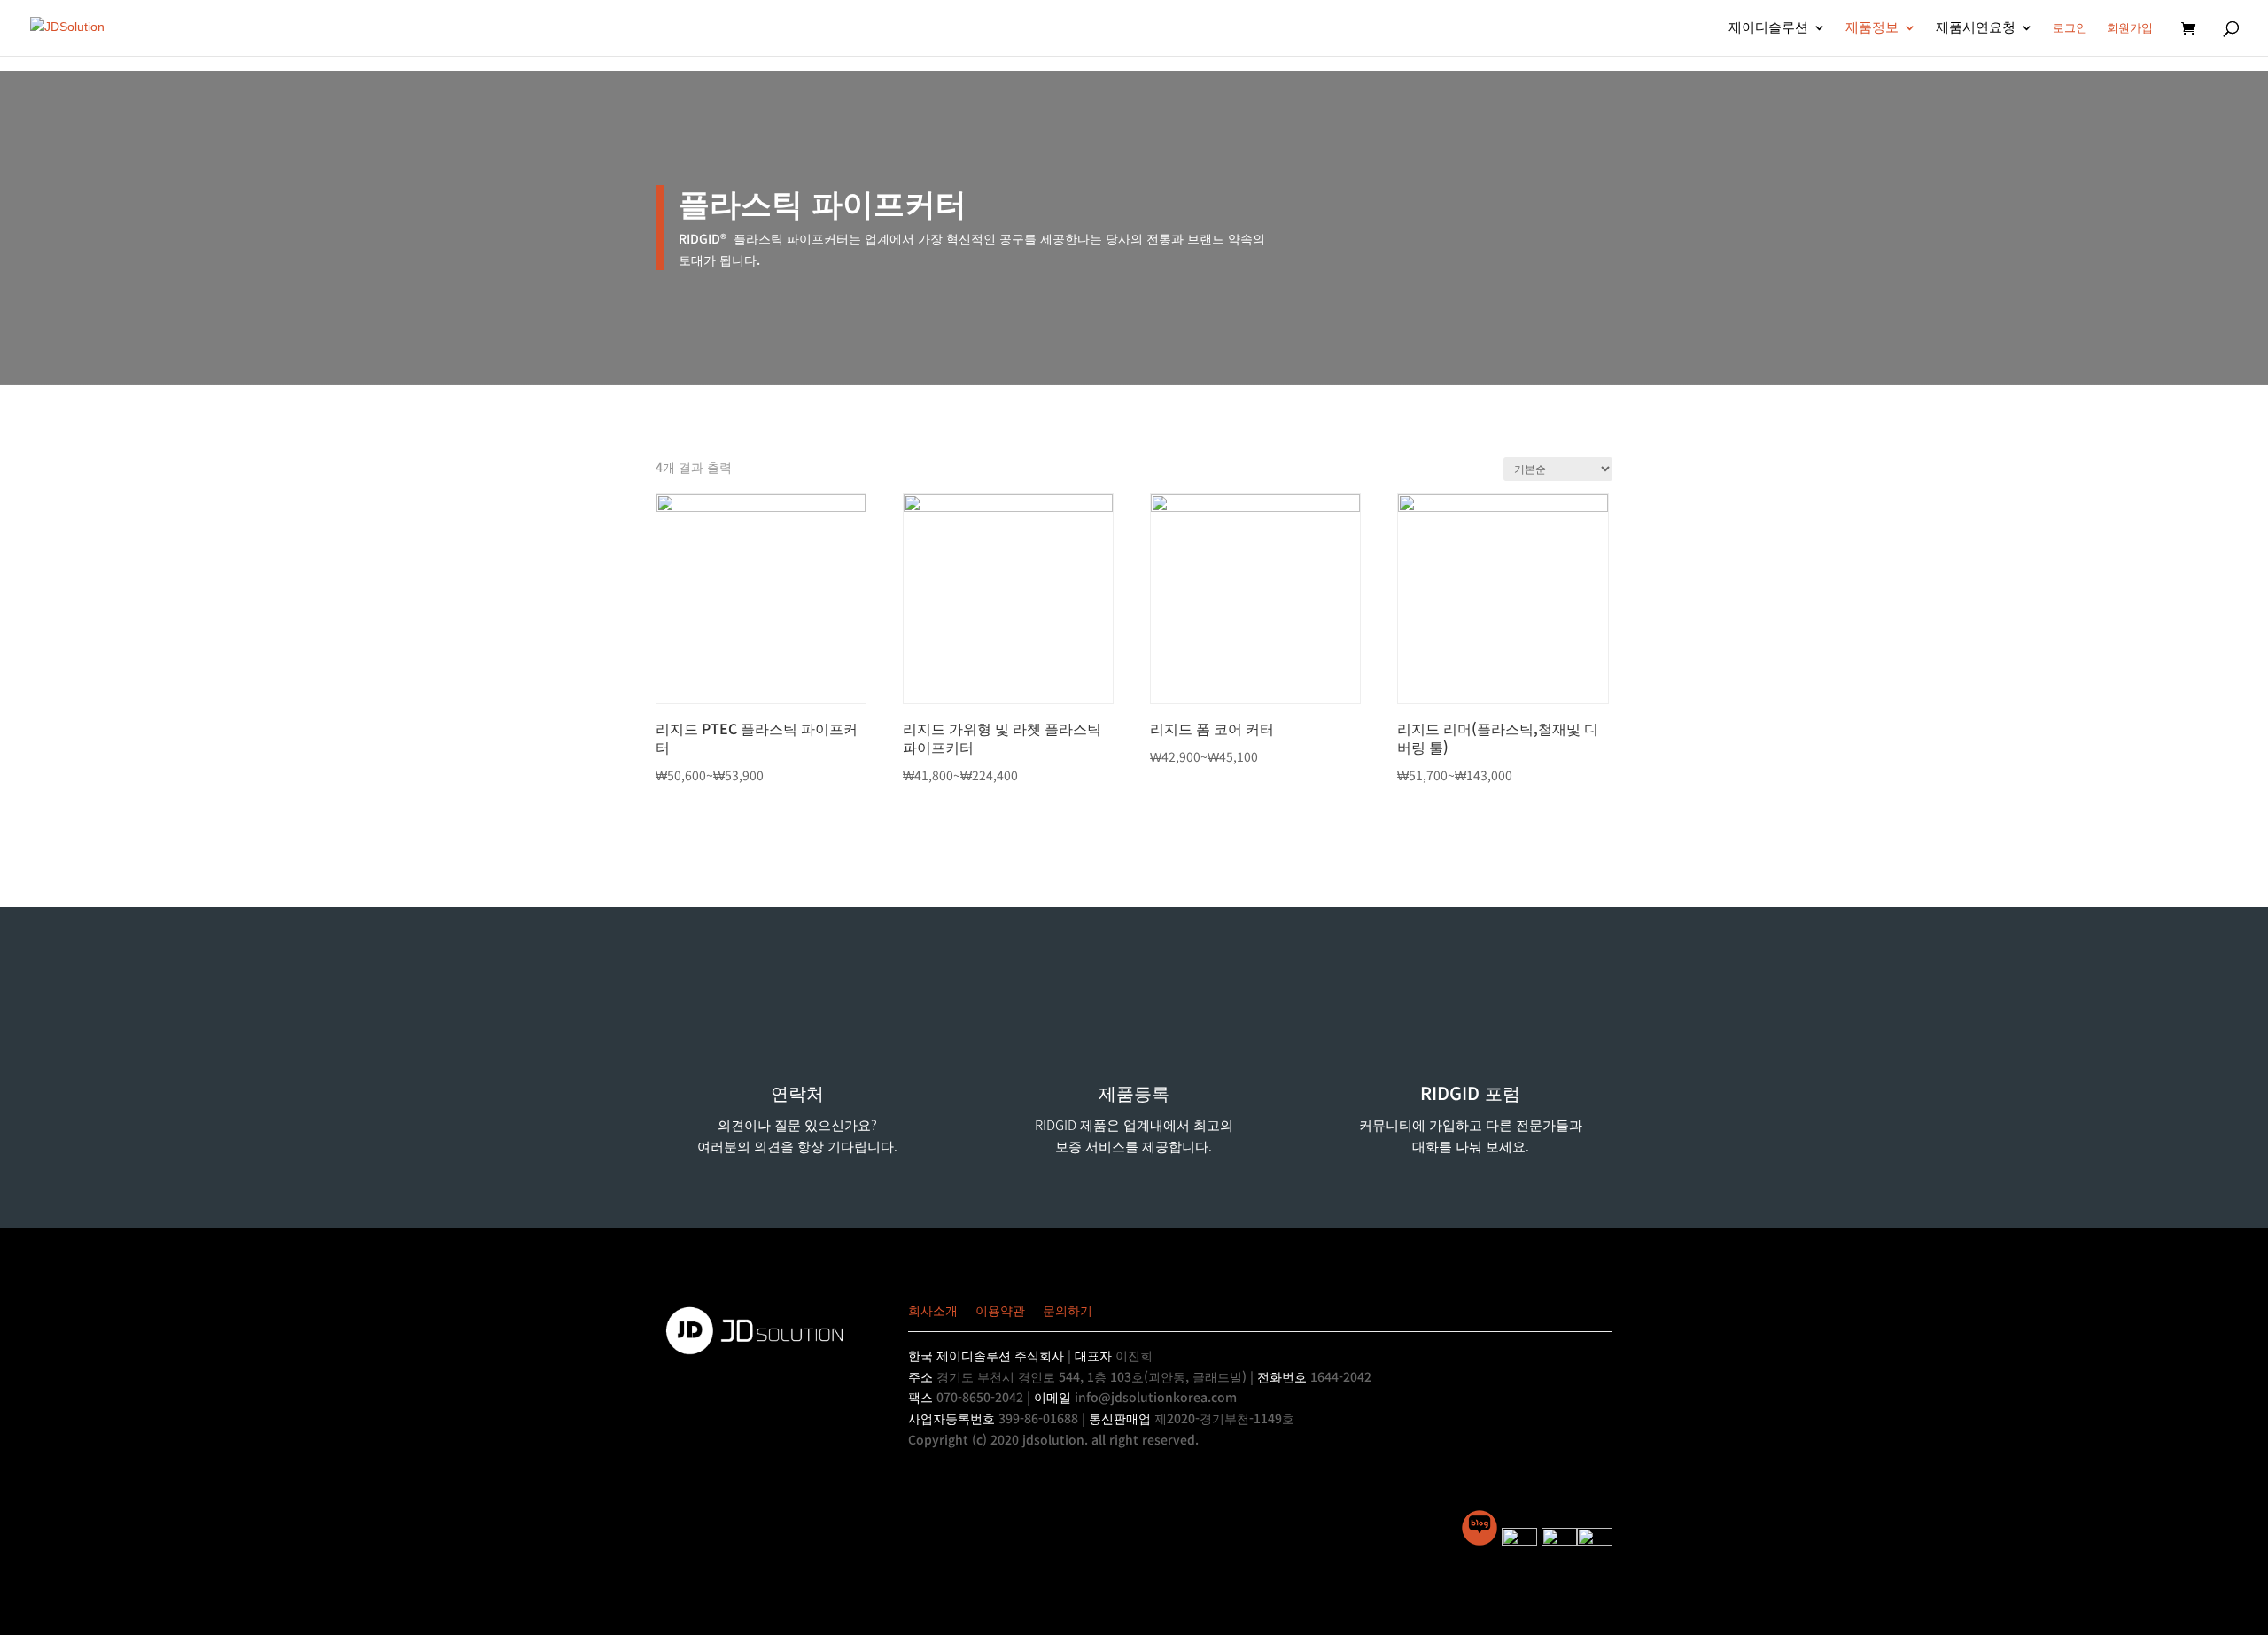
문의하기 (1068, 1310)
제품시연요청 (1976, 28)
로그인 (2070, 28)
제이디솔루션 (1768, 28)
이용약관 (1000, 1310)
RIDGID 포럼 (1470, 1093)
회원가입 (2130, 28)
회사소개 (933, 1310)
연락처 (797, 1093)
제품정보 (1872, 28)
